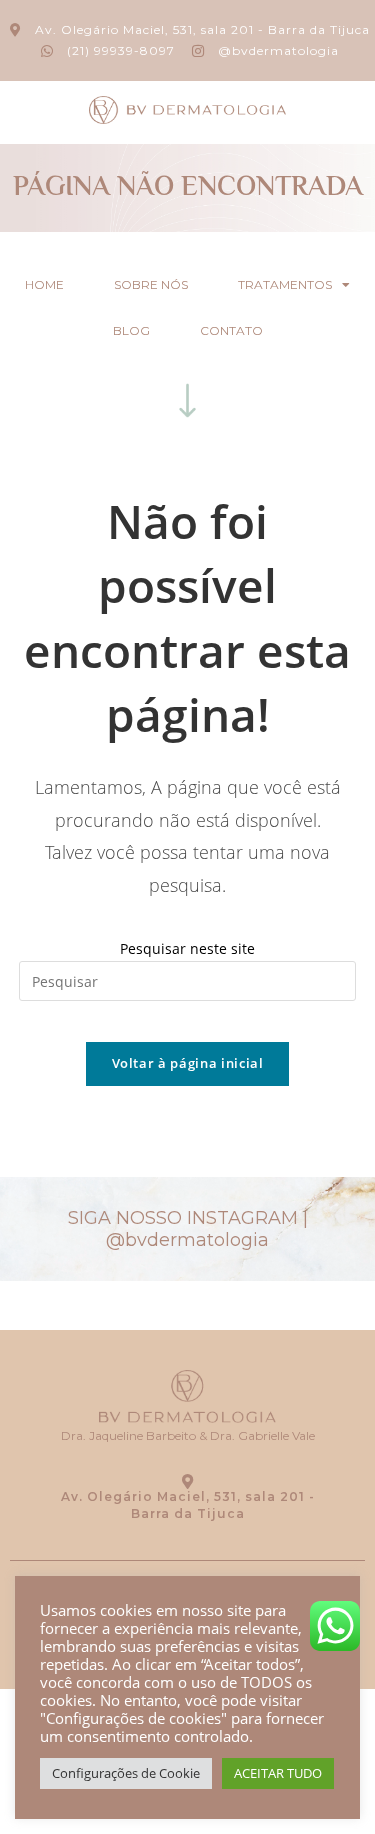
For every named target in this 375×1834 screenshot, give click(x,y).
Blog (131, 330)
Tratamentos (285, 284)
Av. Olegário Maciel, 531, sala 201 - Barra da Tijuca (188, 1505)
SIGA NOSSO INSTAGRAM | (188, 1229)
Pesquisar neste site (187, 948)
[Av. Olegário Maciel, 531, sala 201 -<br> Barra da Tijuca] (187, 1481)
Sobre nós (151, 284)
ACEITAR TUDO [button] (278, 1773)
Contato (231, 330)
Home (44, 284)
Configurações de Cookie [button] (126, 1773)
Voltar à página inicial (188, 1063)
